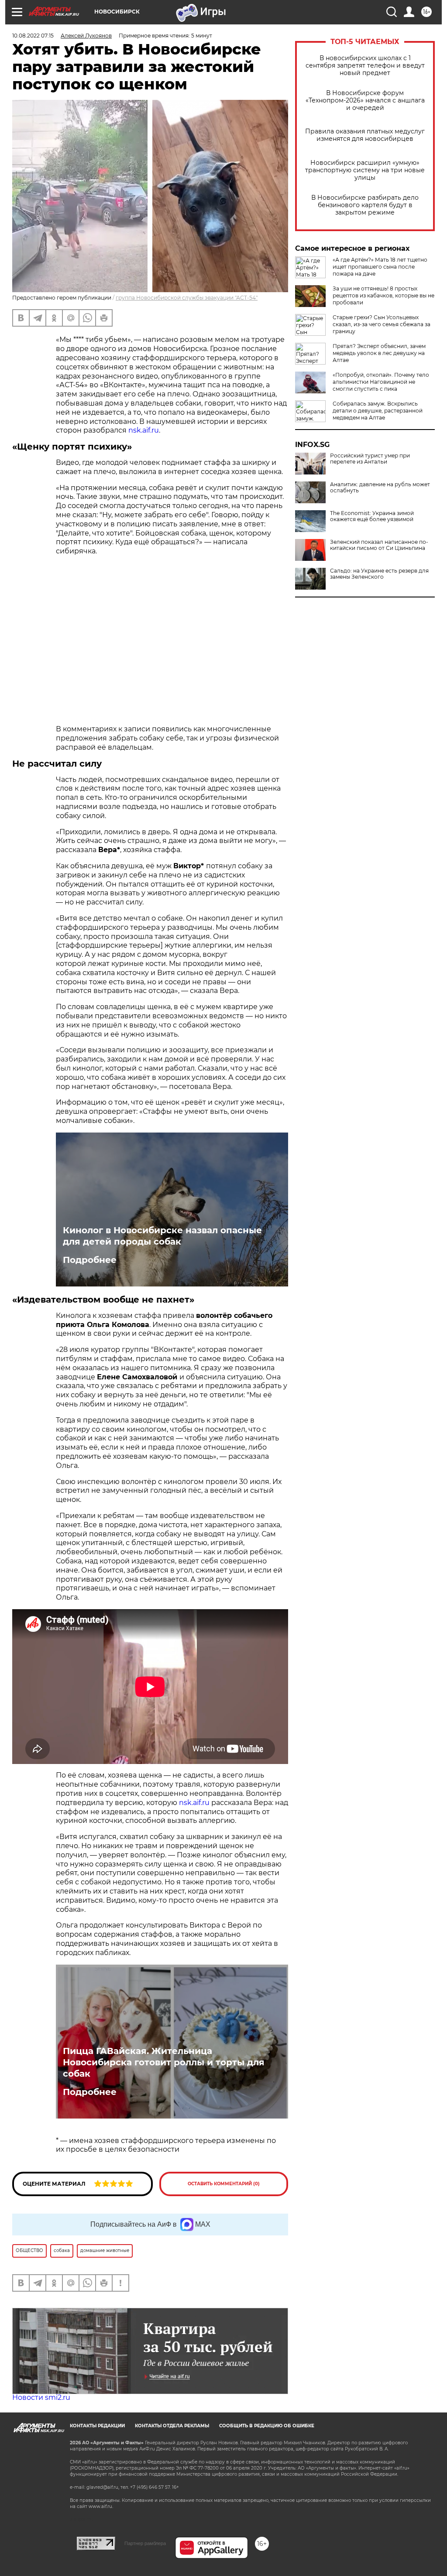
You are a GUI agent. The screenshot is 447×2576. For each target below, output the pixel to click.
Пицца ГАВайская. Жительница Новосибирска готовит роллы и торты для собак (164, 2062)
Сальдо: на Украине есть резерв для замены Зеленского (379, 574)
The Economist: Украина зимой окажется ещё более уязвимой (372, 516)
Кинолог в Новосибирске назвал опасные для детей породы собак (162, 1236)
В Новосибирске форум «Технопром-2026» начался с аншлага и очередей (365, 101)
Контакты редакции (97, 2426)
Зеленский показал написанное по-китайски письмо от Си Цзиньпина (379, 545)
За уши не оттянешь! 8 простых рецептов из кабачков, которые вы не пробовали (383, 295)
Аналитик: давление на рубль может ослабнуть (380, 488)
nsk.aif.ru (144, 430)
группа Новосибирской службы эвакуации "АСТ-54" (187, 298)
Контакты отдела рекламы (172, 2426)
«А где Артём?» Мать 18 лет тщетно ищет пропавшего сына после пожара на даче (380, 267)
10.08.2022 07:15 (33, 36)
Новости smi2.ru (41, 2397)
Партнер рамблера (145, 2543)
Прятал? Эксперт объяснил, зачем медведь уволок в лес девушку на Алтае (379, 353)
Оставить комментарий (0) (224, 2184)
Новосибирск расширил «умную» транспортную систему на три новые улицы (365, 170)
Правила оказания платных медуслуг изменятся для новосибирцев (365, 135)
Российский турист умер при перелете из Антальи (370, 459)
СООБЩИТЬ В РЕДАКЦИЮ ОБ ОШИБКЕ (267, 2426)
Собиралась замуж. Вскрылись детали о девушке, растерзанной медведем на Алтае (378, 411)
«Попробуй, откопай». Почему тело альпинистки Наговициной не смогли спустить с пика (381, 382)
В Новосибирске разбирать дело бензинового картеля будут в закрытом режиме (365, 205)
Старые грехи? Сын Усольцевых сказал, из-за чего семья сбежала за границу (382, 324)
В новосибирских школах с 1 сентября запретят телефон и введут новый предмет (365, 66)
